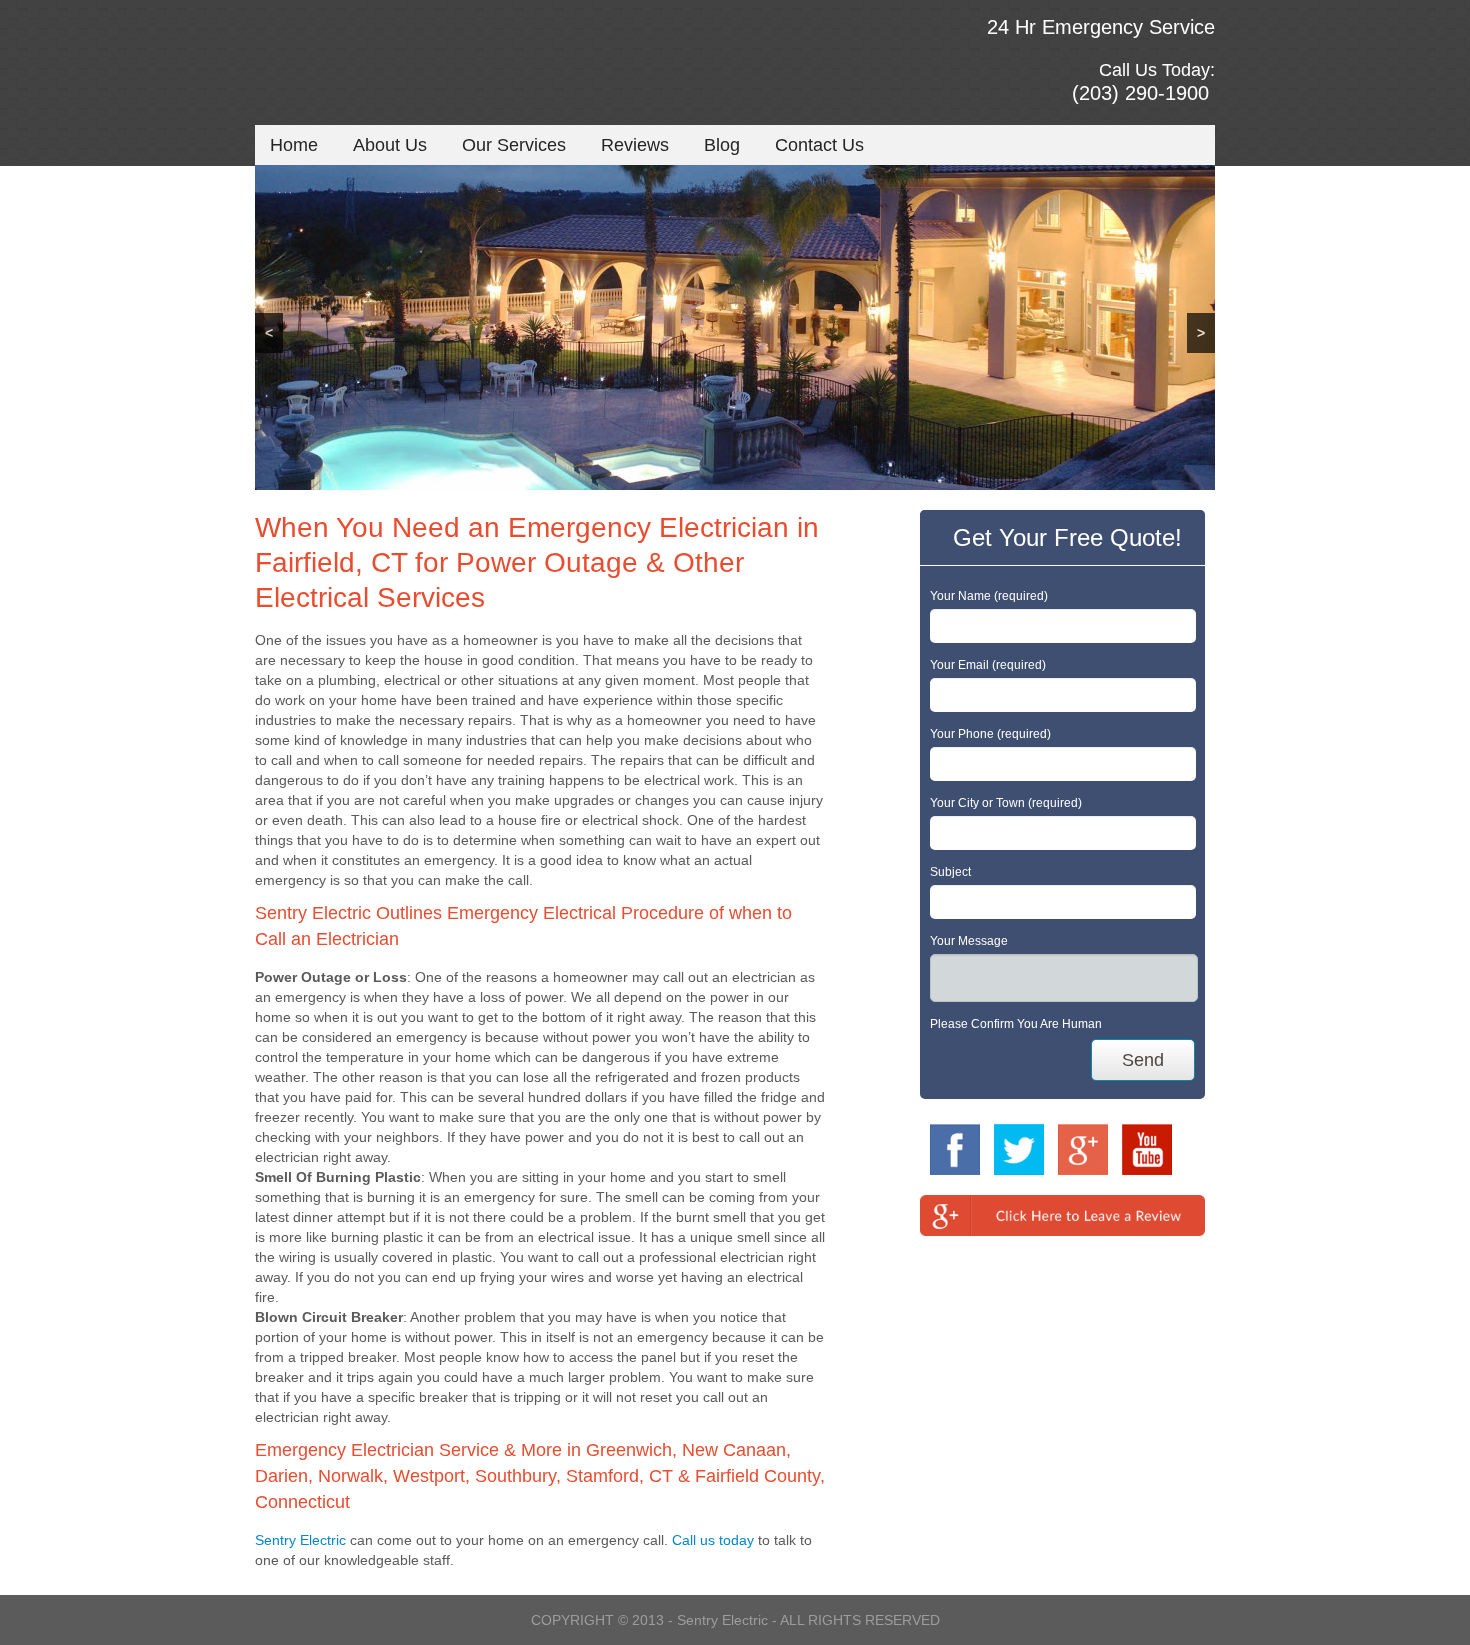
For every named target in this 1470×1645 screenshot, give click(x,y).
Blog (722, 145)
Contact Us (819, 145)
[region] (735, 327)
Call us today (713, 1540)
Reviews (635, 145)
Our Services (514, 145)
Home (294, 145)
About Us (390, 145)
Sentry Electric (300, 1540)
